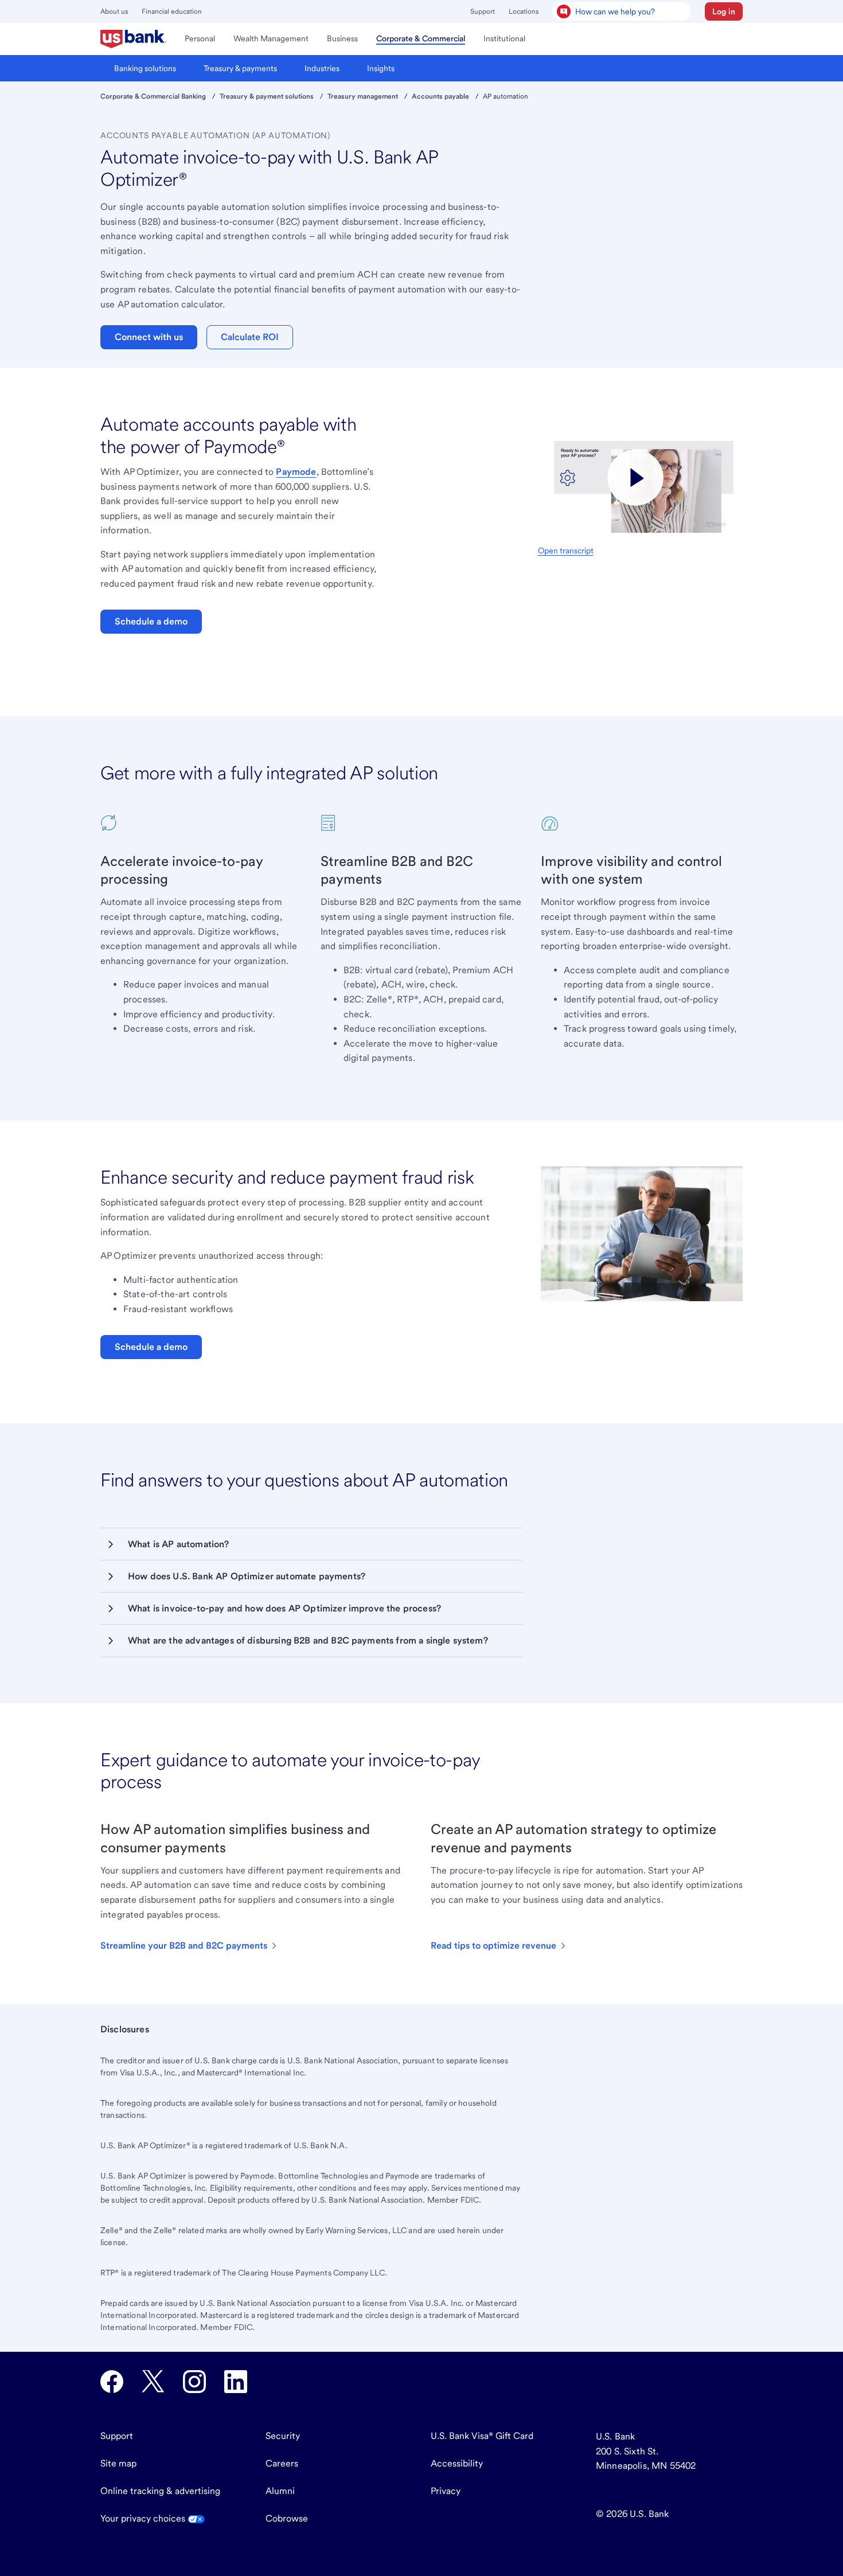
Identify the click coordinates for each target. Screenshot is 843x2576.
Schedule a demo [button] (151, 621)
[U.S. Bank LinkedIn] (236, 2382)
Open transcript (566, 551)
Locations (524, 11)
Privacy (446, 2491)
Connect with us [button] (149, 337)
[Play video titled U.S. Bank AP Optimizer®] (636, 478)
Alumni (280, 2491)
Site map (118, 2463)
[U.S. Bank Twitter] (153, 2382)
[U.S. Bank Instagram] (194, 2382)
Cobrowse (287, 2518)
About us (114, 11)
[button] (724, 11)
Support (483, 11)
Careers (282, 2463)
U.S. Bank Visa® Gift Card (482, 2436)
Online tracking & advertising (160, 2491)
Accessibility (457, 2463)
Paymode (296, 472)
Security (283, 2436)
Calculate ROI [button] (250, 337)
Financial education (172, 11)
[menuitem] (133, 39)
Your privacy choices (144, 2518)
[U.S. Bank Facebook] (112, 2382)
